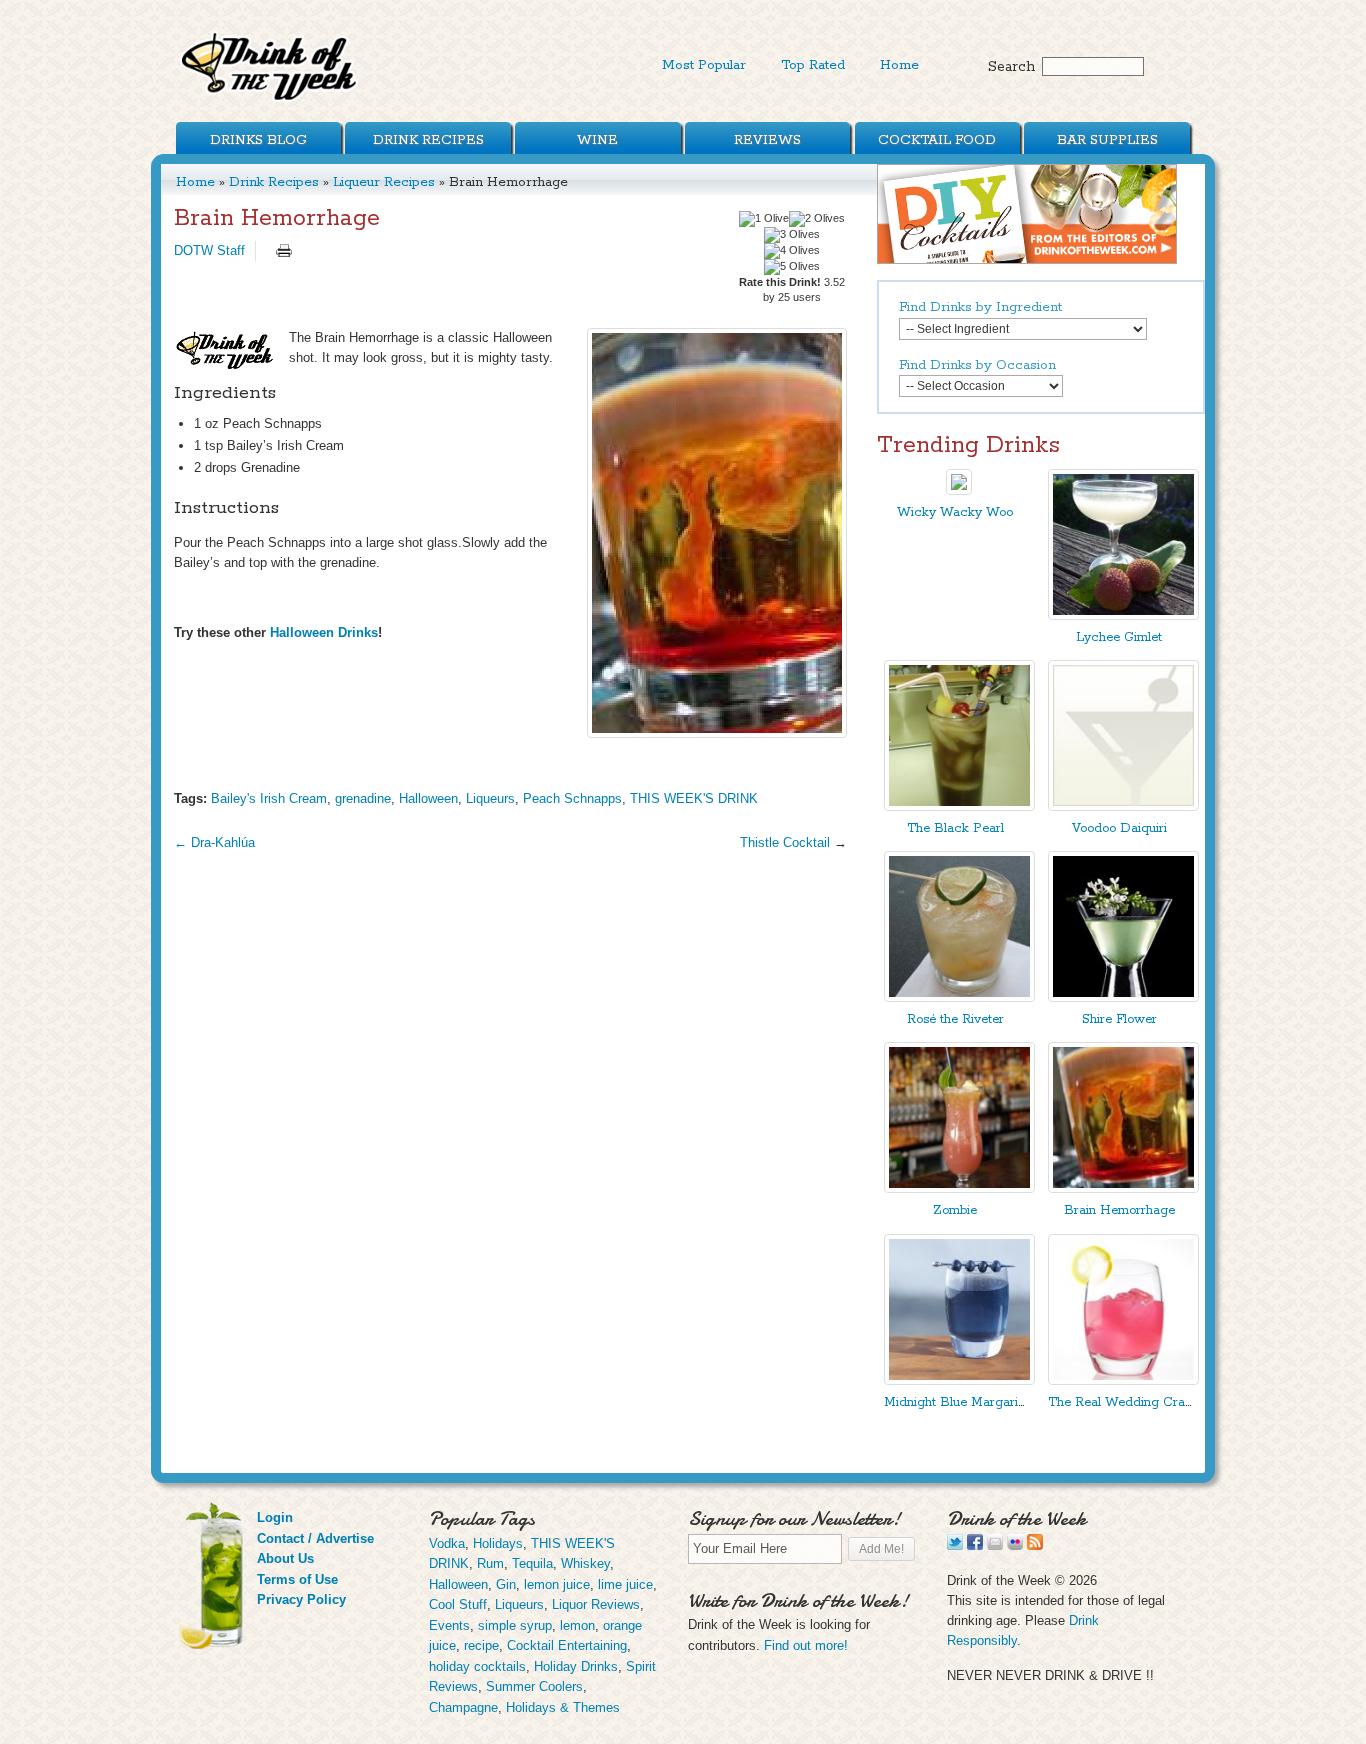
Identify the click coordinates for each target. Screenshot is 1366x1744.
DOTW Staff (209, 250)
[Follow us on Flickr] (1015, 1545)
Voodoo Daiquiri (1119, 828)
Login (275, 1517)
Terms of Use (297, 1579)
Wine (597, 140)
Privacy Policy (301, 1599)
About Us (285, 1558)
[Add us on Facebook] (975, 1545)
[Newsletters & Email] (995, 1545)
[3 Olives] (792, 235)
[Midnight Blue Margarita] (959, 1380)
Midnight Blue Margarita (956, 1402)
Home (899, 65)
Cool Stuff (458, 1604)
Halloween (428, 798)
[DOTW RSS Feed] (1035, 1545)
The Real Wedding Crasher (1129, 1402)
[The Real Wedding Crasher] (1123, 1380)
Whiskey (585, 1563)
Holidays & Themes (563, 1707)
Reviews (767, 140)
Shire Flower (1119, 1019)
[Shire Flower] (1123, 997)
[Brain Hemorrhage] (717, 533)
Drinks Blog (258, 140)
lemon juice (557, 1584)
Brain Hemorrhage (1119, 1210)
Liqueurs (490, 798)
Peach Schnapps (572, 798)
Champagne (463, 1707)
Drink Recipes (428, 140)
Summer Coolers (534, 1686)
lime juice (625, 1584)
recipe (481, 1645)
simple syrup (515, 1625)
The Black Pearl (955, 828)
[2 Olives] (817, 219)
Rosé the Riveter (955, 1019)
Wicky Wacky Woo (955, 512)
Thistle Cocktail (785, 842)
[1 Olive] (764, 219)
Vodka (447, 1543)
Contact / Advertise (315, 1538)
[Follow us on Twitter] (955, 1545)
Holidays (498, 1543)
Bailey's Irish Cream (269, 798)
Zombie (955, 1210)
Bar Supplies (1107, 140)
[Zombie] (959, 1188)
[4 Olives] (792, 251)
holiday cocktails (477, 1666)
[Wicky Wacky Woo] (959, 490)
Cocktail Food (937, 140)
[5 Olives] (792, 267)
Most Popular (704, 65)
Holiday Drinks (576, 1666)
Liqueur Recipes (384, 182)
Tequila (532, 1563)
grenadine (363, 798)
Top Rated (813, 65)
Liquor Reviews (596, 1604)
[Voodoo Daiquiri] (1123, 806)
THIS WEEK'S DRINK (694, 798)
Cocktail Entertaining (567, 1645)
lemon (577, 1625)
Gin (506, 1584)
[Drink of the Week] (270, 100)
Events (449, 1625)
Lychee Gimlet (1119, 637)
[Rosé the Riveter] (959, 997)
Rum (490, 1563)
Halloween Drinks (324, 632)
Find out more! (806, 1645)
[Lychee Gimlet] (1123, 615)
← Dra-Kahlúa (214, 842)
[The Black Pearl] (959, 806)
